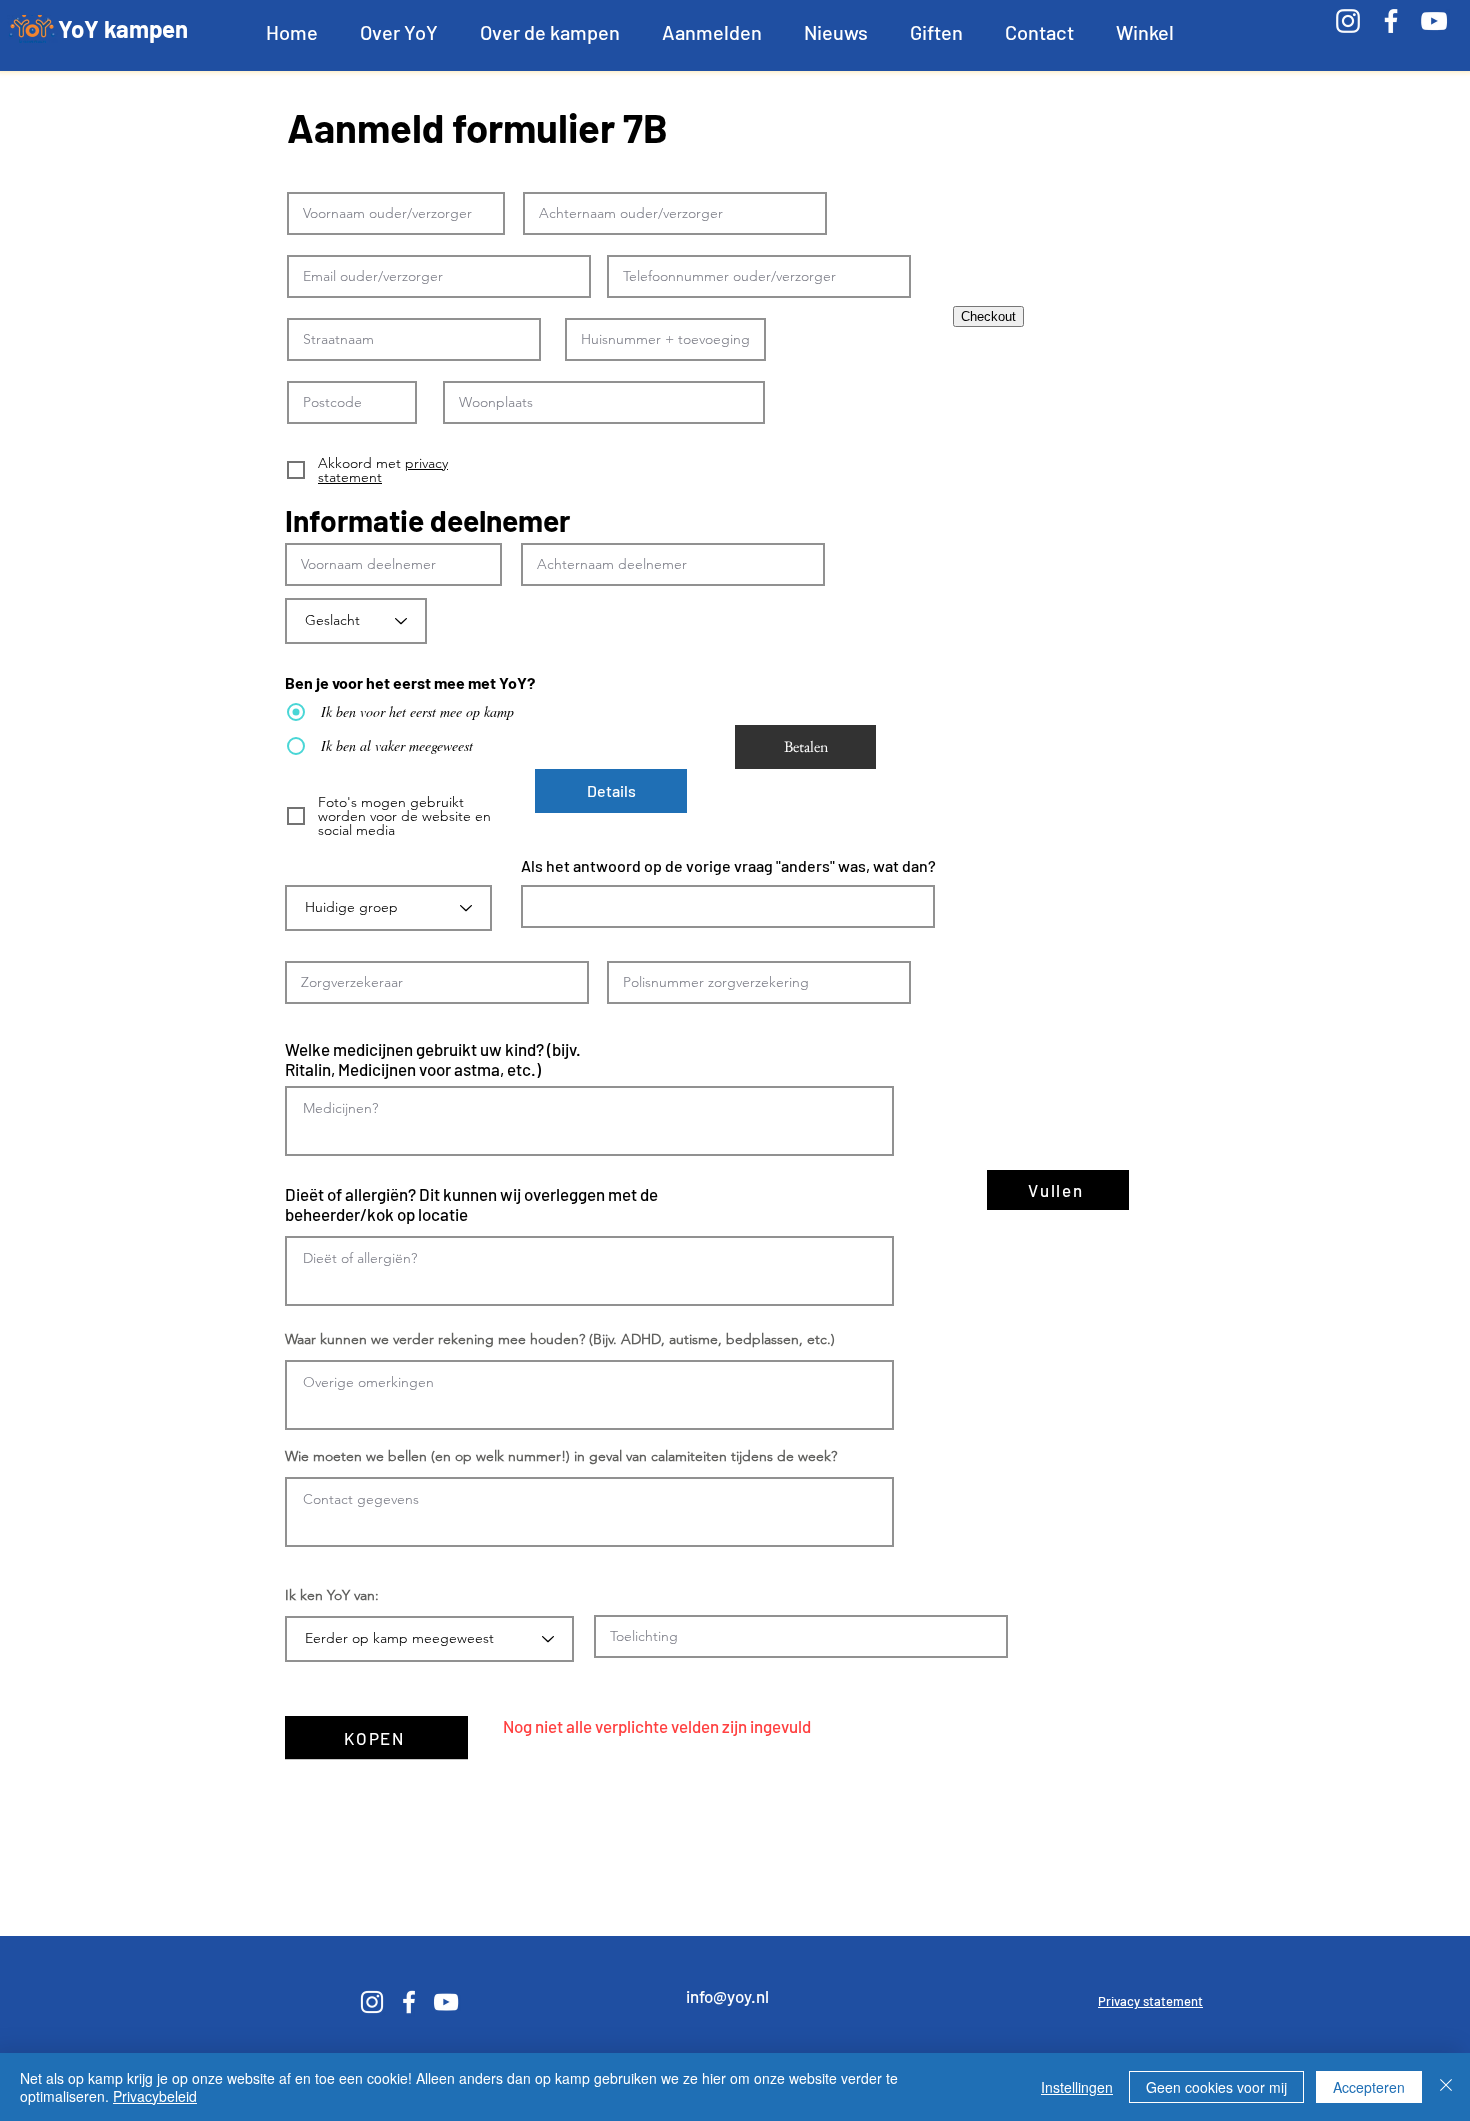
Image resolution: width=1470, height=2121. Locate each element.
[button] (399, 32)
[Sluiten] (1446, 2087)
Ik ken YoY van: (332, 1595)
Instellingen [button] (1077, 2087)
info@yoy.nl (727, 1996)
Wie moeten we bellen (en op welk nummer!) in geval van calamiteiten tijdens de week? (561, 1456)
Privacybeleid (155, 2096)
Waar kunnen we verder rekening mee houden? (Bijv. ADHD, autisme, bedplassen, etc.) (560, 1339)
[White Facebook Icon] (1391, 21)
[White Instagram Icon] (1348, 21)
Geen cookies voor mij (1216, 2087)
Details (611, 790)
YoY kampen (123, 28)
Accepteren (1369, 2087)
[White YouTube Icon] (1434, 21)
